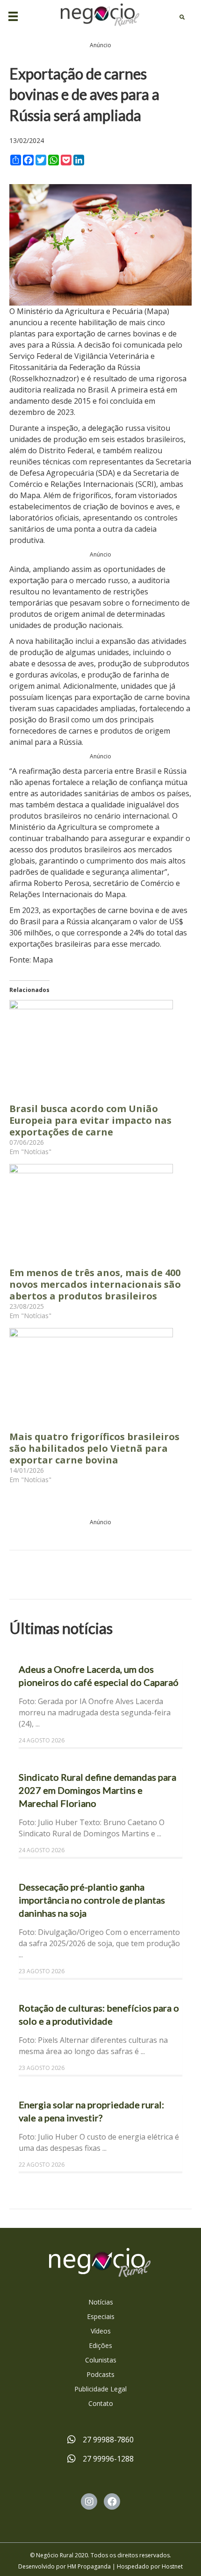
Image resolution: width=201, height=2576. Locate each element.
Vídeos (101, 2331)
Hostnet (172, 2566)
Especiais (101, 2316)
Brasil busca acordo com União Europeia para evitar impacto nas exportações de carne (90, 1120)
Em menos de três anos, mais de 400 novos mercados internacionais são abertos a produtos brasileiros (95, 1284)
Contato (101, 2403)
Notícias (101, 2302)
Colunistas (101, 2360)
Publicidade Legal (100, 2389)
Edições (100, 2345)
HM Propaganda (89, 2566)
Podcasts (100, 2374)
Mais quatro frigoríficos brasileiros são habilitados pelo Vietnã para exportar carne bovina (94, 1448)
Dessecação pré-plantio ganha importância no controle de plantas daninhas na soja (92, 1900)
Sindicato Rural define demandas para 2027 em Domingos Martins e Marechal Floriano (97, 1790)
